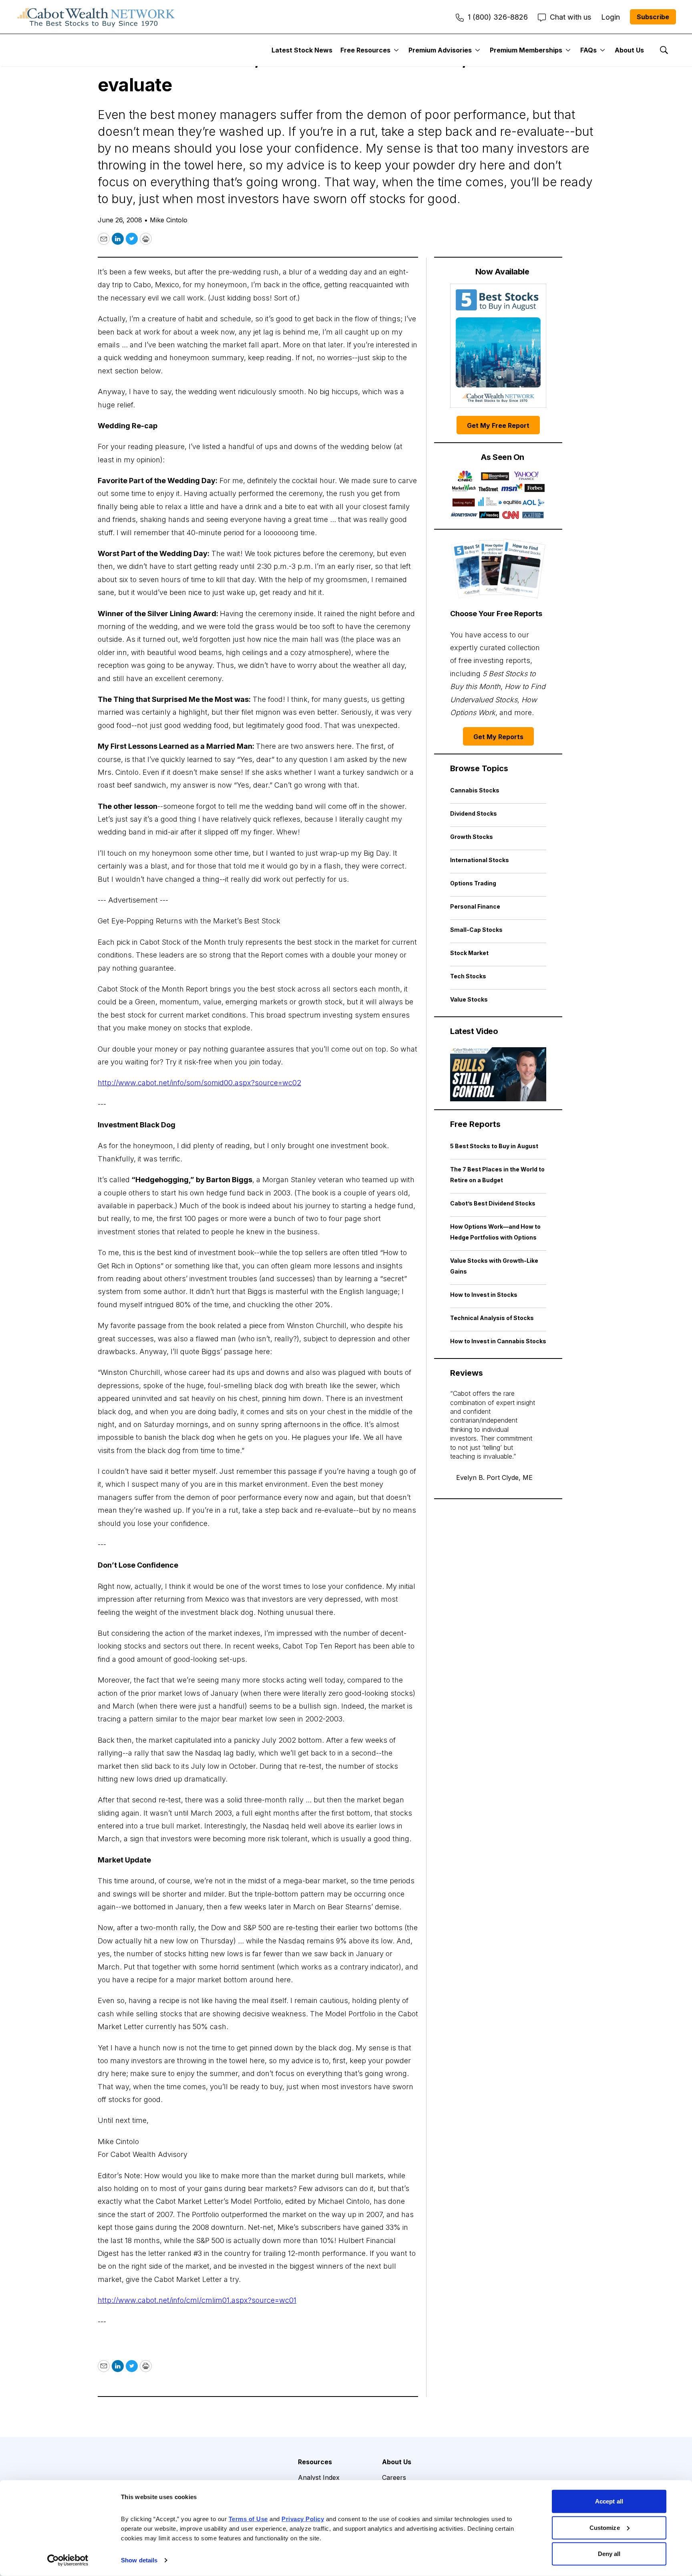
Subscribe (653, 17)
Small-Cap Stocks (476, 930)
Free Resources (365, 50)
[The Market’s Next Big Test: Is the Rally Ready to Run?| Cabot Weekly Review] (498, 1074)
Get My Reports (498, 737)
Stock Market (469, 953)
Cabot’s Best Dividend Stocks (493, 1203)
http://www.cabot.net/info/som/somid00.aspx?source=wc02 (199, 1083)
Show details (139, 2560)
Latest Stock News (302, 50)
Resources (315, 2462)
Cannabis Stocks (475, 790)
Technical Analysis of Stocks (492, 1318)
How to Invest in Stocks (484, 1295)
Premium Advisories (440, 50)
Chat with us (570, 17)
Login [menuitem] (611, 17)
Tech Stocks (468, 976)
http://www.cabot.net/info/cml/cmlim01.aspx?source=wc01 (197, 2300)
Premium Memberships (526, 50)
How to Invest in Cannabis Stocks (498, 1341)
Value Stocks (469, 999)
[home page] (96, 17)
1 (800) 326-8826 (498, 17)
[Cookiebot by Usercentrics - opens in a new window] (68, 2560)
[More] (396, 50)
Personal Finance (475, 906)
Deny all (609, 2554)
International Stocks (480, 860)
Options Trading (473, 883)
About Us (629, 50)
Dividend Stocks (474, 813)
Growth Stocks (472, 837)
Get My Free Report (498, 425)
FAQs (588, 50)
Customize (605, 2527)
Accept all (609, 2501)
